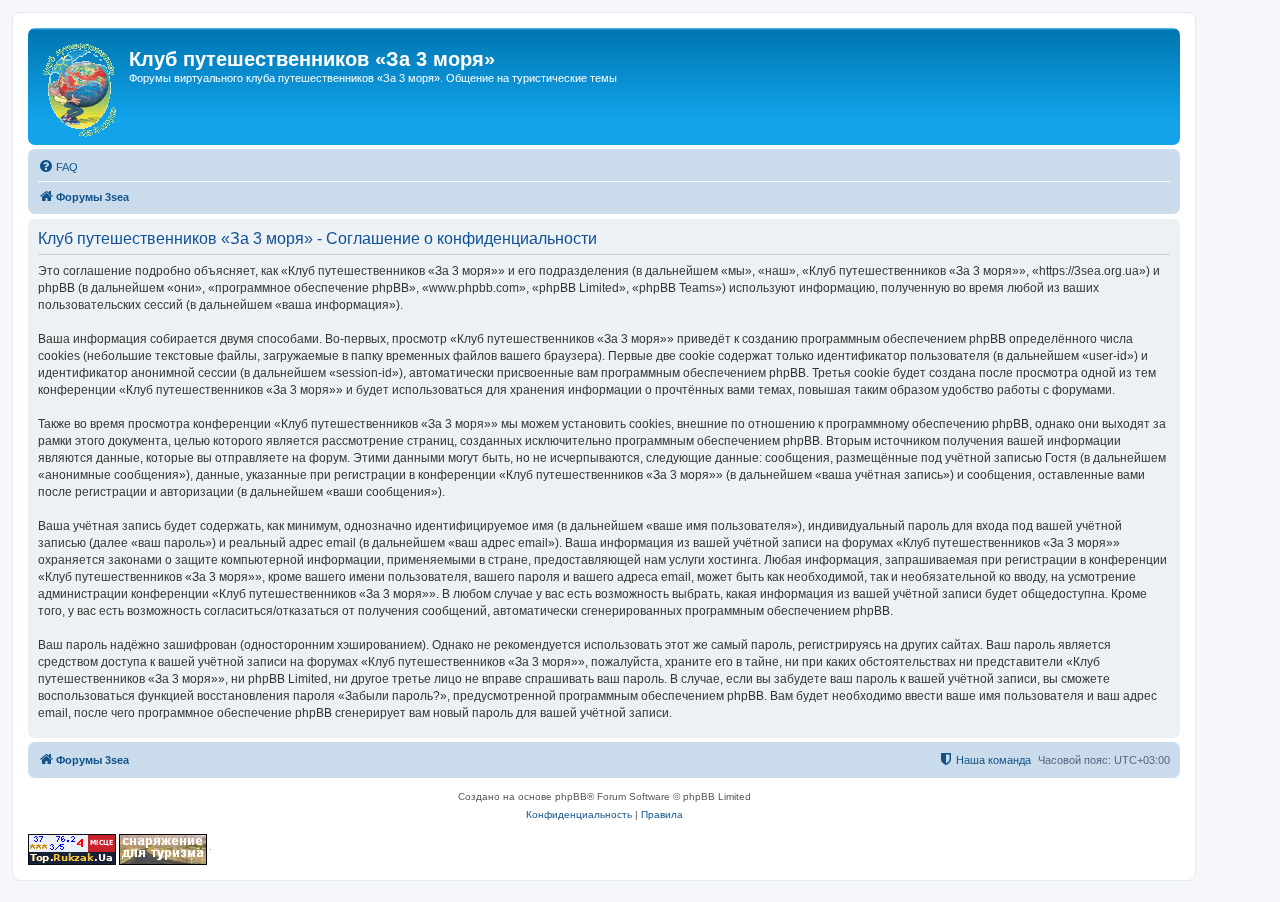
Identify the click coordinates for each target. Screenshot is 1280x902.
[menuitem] (58, 167)
